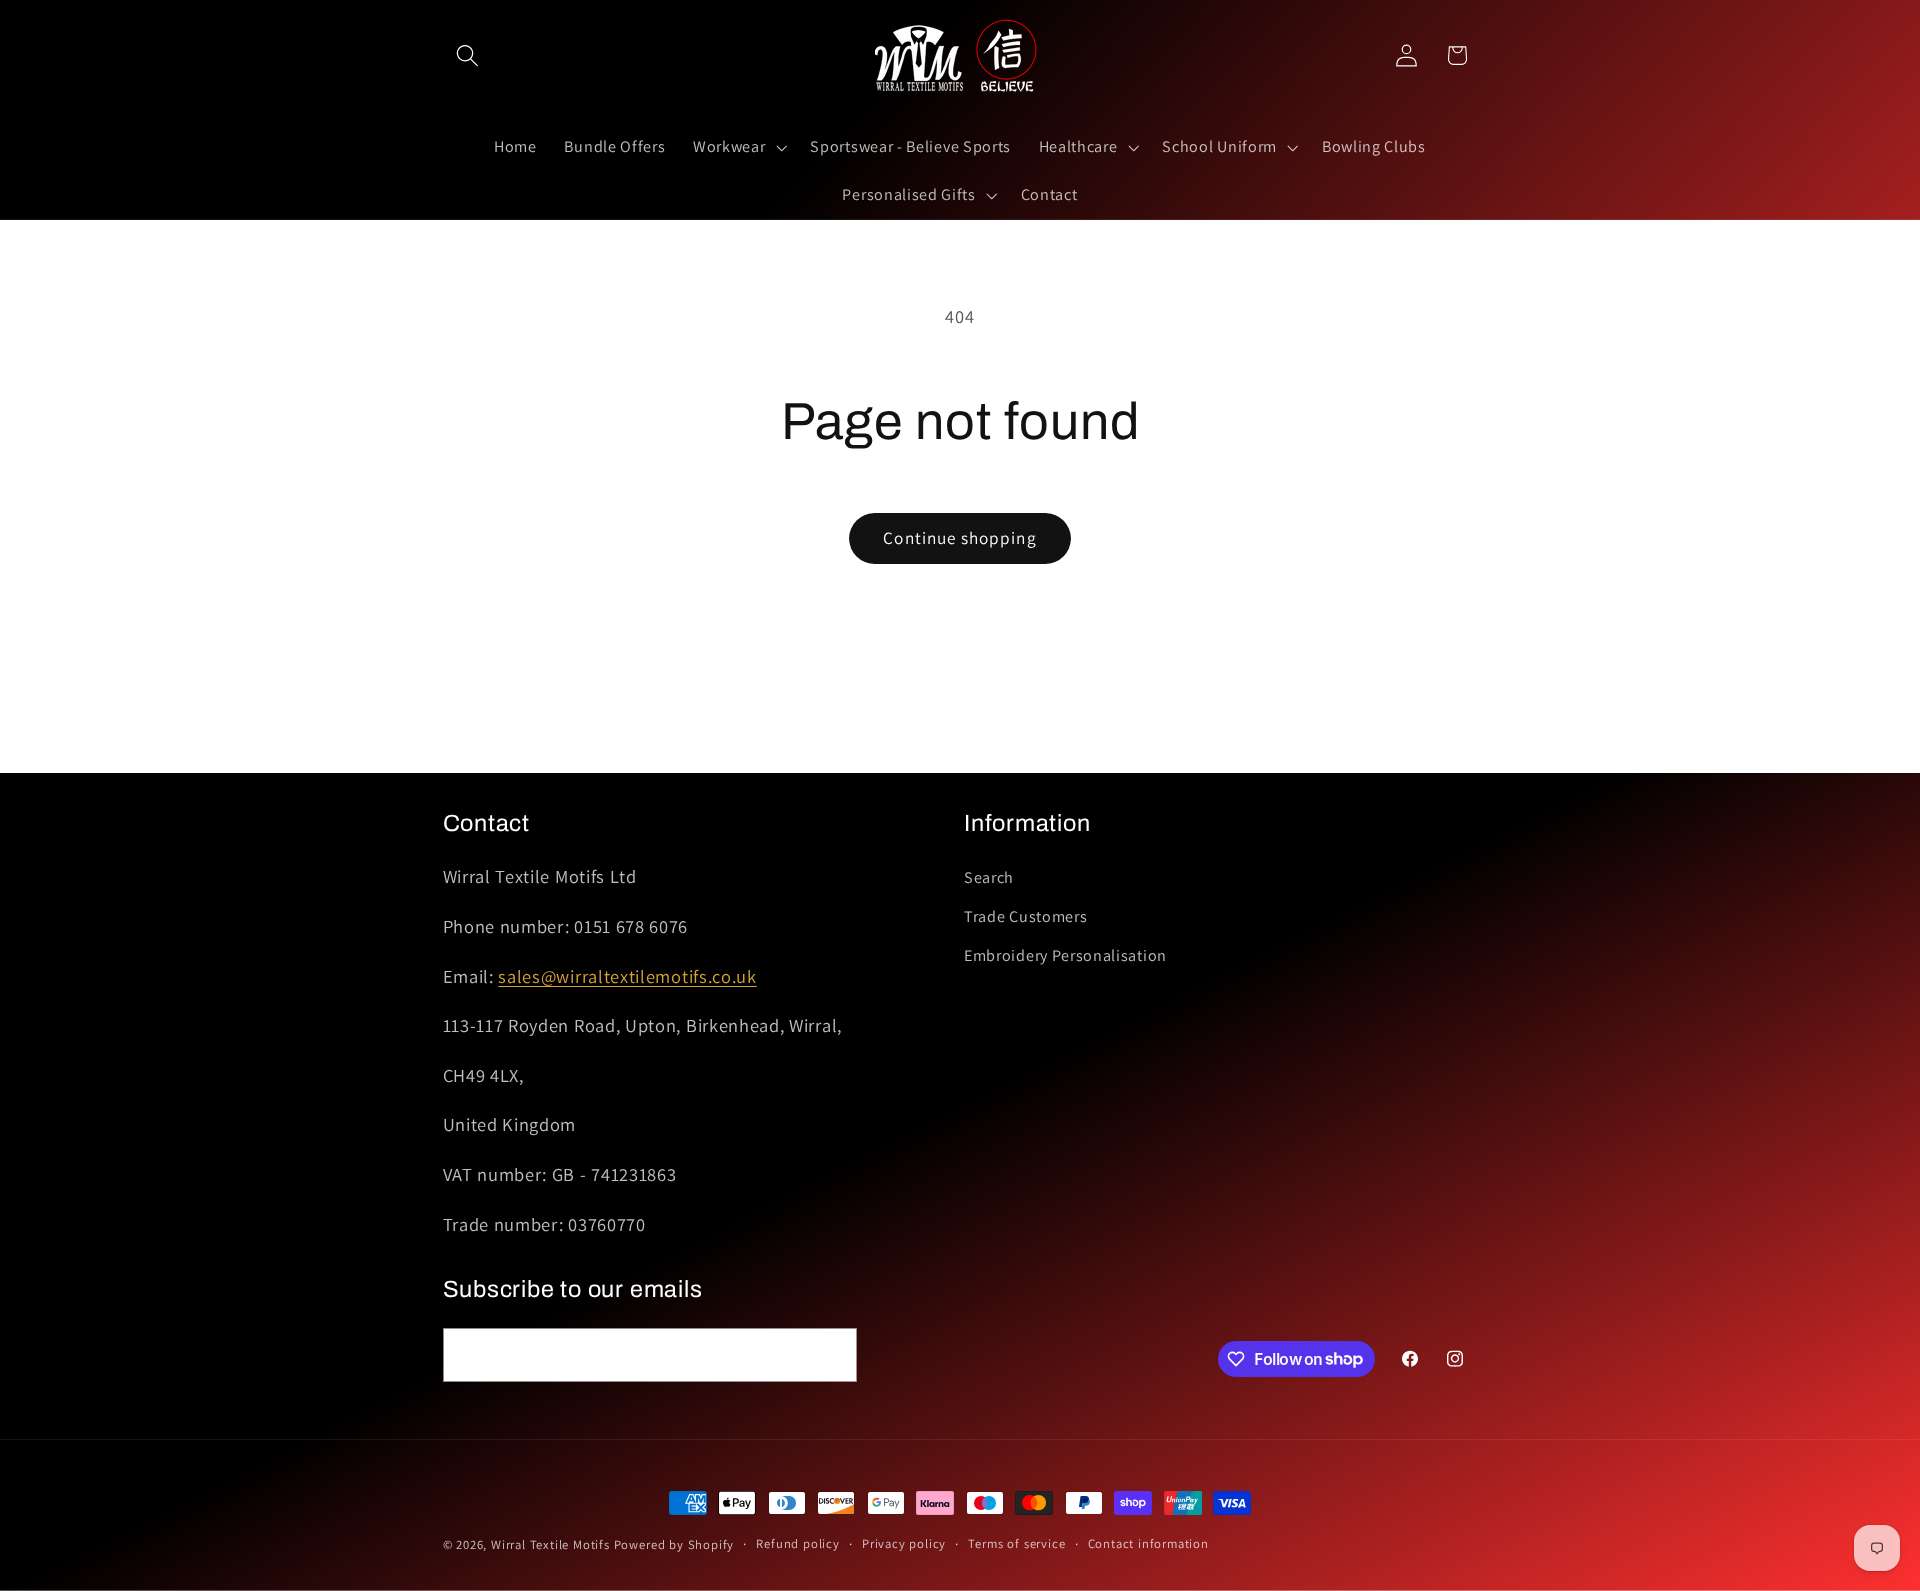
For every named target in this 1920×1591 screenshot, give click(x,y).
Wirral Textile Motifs (552, 1544)
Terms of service (1016, 1543)
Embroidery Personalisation (1065, 955)
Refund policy (797, 1543)
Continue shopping (960, 537)
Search (989, 878)
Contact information (1148, 1543)
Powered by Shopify (674, 1544)
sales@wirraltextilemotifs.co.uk (627, 976)
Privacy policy (904, 1543)
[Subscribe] (830, 1354)
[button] (468, 55)
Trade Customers (1025, 917)
